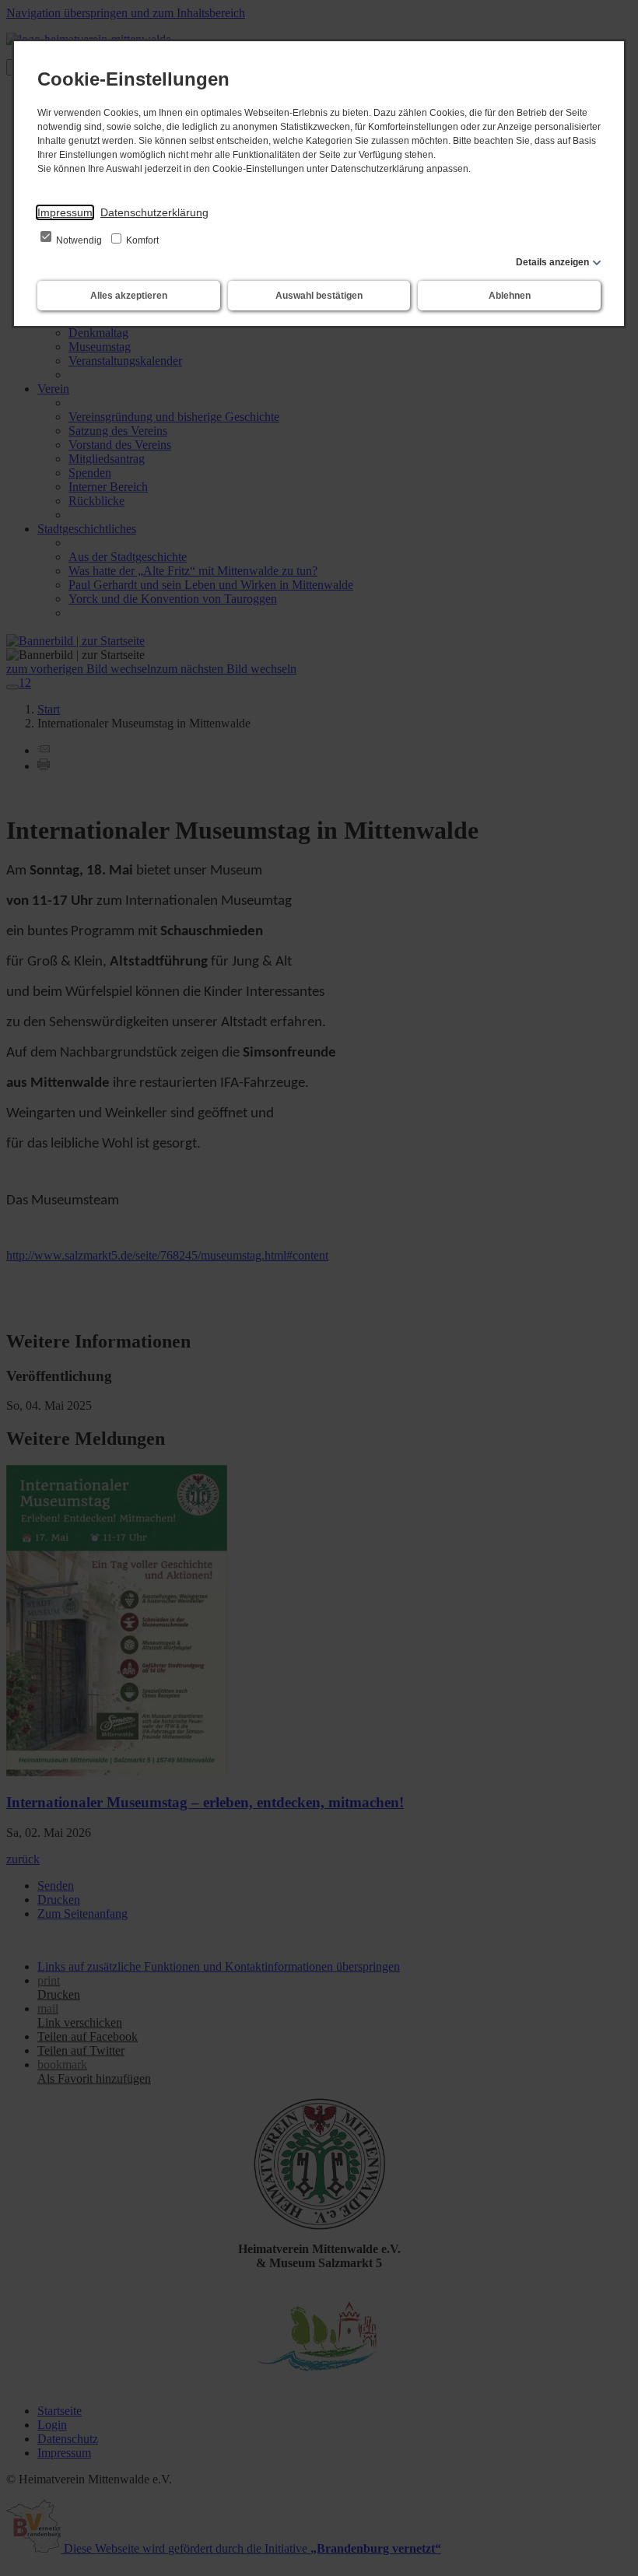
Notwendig (79, 240)
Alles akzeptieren (129, 296)
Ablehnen (510, 296)
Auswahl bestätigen (319, 296)
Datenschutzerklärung (154, 212)
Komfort (141, 240)
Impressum (65, 212)
